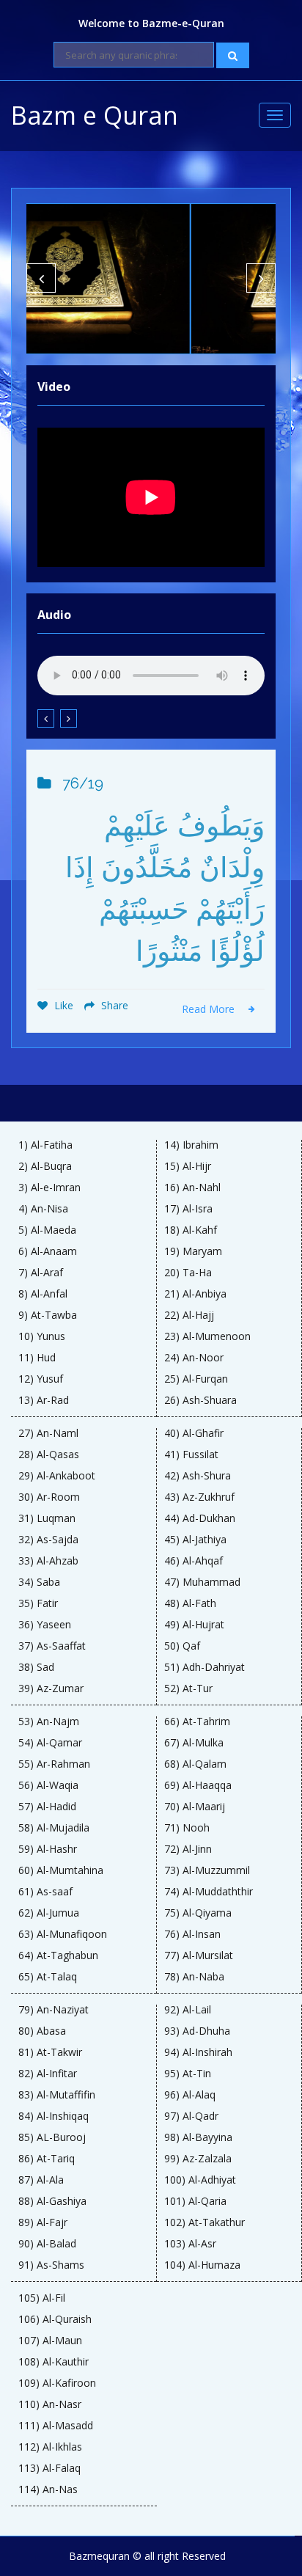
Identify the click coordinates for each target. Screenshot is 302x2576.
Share (113, 1005)
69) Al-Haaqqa (198, 1785)
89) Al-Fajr (43, 2222)
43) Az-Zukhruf (199, 1497)
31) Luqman (47, 1518)
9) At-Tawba (48, 1315)
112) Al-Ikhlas (50, 2447)
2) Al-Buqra (45, 1166)
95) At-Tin (188, 2074)
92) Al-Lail (188, 2010)
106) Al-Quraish (55, 2319)
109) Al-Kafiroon (57, 2383)
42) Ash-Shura (198, 1476)
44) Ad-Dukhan (200, 1518)
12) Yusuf (41, 1379)
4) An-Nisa (43, 1209)
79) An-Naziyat (54, 2010)
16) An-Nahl (192, 1188)
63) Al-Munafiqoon (63, 1934)
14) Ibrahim (191, 1145)
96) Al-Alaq (190, 2095)
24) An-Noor (194, 1358)
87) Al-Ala (41, 2180)
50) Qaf (182, 1646)
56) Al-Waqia (48, 1785)
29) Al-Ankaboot (57, 1476)
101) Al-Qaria (195, 2201)
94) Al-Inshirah (198, 2052)
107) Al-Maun (50, 2341)
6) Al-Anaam (48, 1251)
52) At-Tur (188, 1688)
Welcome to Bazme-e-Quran (151, 23)
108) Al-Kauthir (54, 2362)
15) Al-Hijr (188, 1166)
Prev (41, 278)
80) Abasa (42, 2031)
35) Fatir (38, 1603)
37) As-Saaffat (52, 1646)
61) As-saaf (45, 1892)
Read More (210, 1009)
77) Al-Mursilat (199, 1955)
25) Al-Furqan (196, 1379)
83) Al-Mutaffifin (57, 2095)
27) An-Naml (48, 1433)
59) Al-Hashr (48, 1849)
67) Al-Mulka (194, 1743)
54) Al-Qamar (50, 1743)
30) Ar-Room (49, 1497)
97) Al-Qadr (191, 2116)
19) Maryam (193, 1251)
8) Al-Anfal (43, 1294)
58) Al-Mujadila (54, 1828)
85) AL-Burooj (52, 2137)
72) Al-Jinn (188, 1849)
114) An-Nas (48, 2489)
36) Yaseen (45, 1625)
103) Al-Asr (190, 2244)
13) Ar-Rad (44, 1400)
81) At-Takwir (50, 2052)
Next (261, 278)
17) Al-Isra (188, 1209)
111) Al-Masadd (56, 2426)
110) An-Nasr (50, 2404)
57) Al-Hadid (47, 1807)
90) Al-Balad (47, 2244)
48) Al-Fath (190, 1603)
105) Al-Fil (42, 2298)
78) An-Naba (194, 1977)
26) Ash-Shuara (200, 1400)
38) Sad (36, 1667)
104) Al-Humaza (202, 2265)
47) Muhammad (202, 1582)
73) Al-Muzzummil (207, 1870)
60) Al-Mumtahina (61, 1870)
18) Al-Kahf (191, 1230)
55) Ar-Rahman (54, 1764)
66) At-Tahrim (197, 1721)
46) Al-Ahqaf (194, 1561)
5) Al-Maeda (47, 1230)
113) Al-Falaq (49, 2468)
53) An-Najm (49, 1721)
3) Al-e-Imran (49, 1188)
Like (62, 1005)
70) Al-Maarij (195, 1807)
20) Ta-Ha (188, 1273)
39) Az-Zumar (51, 1688)
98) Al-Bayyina (198, 2137)
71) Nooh (187, 1828)
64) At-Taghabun (58, 1955)
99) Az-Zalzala (198, 2159)
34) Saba (39, 1582)
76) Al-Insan (192, 1934)
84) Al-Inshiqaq (54, 2116)
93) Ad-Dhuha (197, 2031)
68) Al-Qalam (195, 1764)
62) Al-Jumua (49, 1913)
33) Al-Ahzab (48, 1561)
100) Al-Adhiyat (200, 2180)
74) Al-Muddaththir (209, 1892)
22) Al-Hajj (189, 1315)
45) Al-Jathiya (195, 1540)
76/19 (83, 783)
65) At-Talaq (48, 1977)
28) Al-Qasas (49, 1455)
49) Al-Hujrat (194, 1625)
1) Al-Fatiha (45, 1145)
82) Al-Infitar (48, 2074)
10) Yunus (42, 1336)
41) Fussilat (191, 1455)
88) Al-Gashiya (52, 2201)
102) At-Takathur (205, 2222)
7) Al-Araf (41, 1273)
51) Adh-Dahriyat (205, 1667)
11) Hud (37, 1358)
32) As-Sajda (48, 1540)
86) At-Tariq (47, 2159)
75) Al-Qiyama (198, 1913)
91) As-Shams (51, 2265)
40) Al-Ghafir (194, 1433)
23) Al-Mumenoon (207, 1336)
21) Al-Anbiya (195, 1294)
